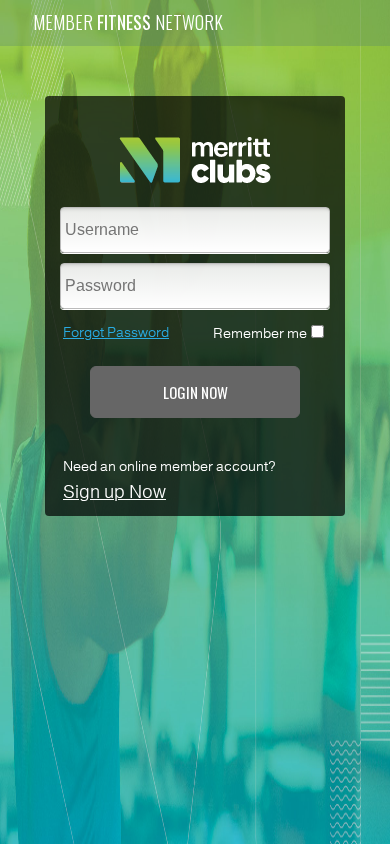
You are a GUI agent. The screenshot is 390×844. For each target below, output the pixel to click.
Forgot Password (116, 332)
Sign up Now (114, 492)
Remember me (260, 333)
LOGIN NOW (195, 392)
